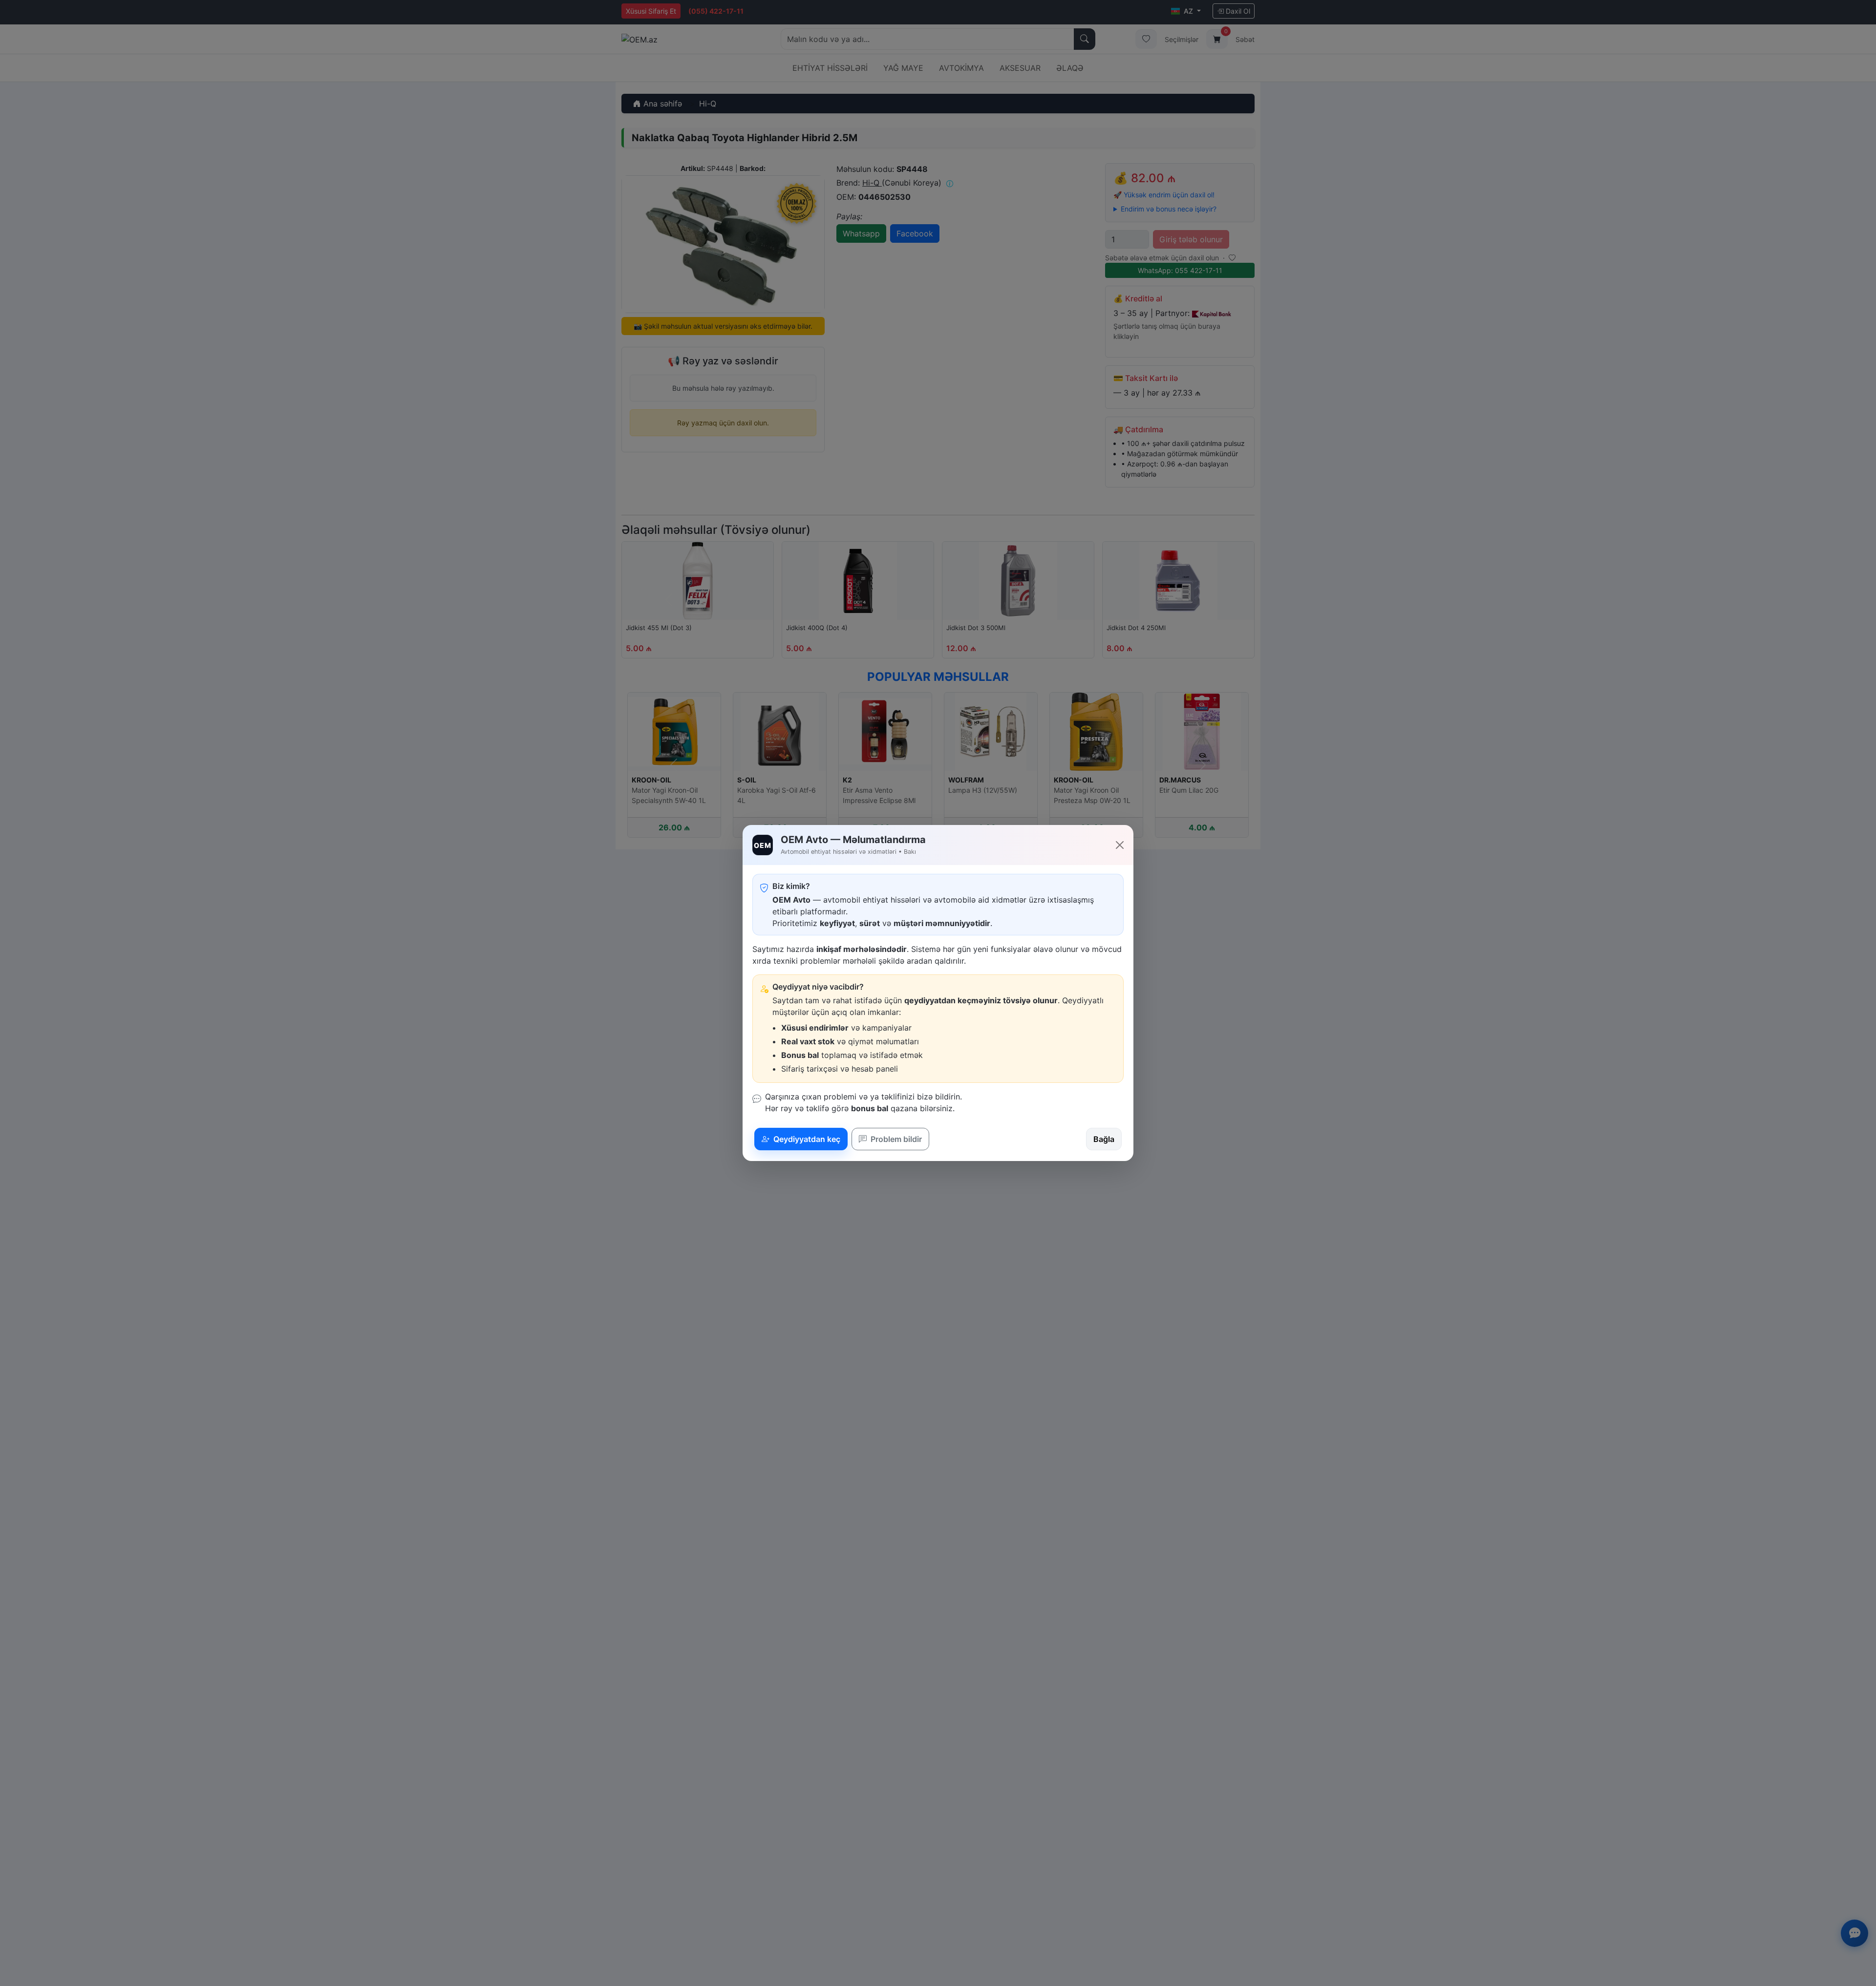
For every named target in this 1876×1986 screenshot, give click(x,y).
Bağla (1104, 1139)
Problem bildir (895, 1139)
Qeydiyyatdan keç (806, 1139)
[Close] (1120, 845)
